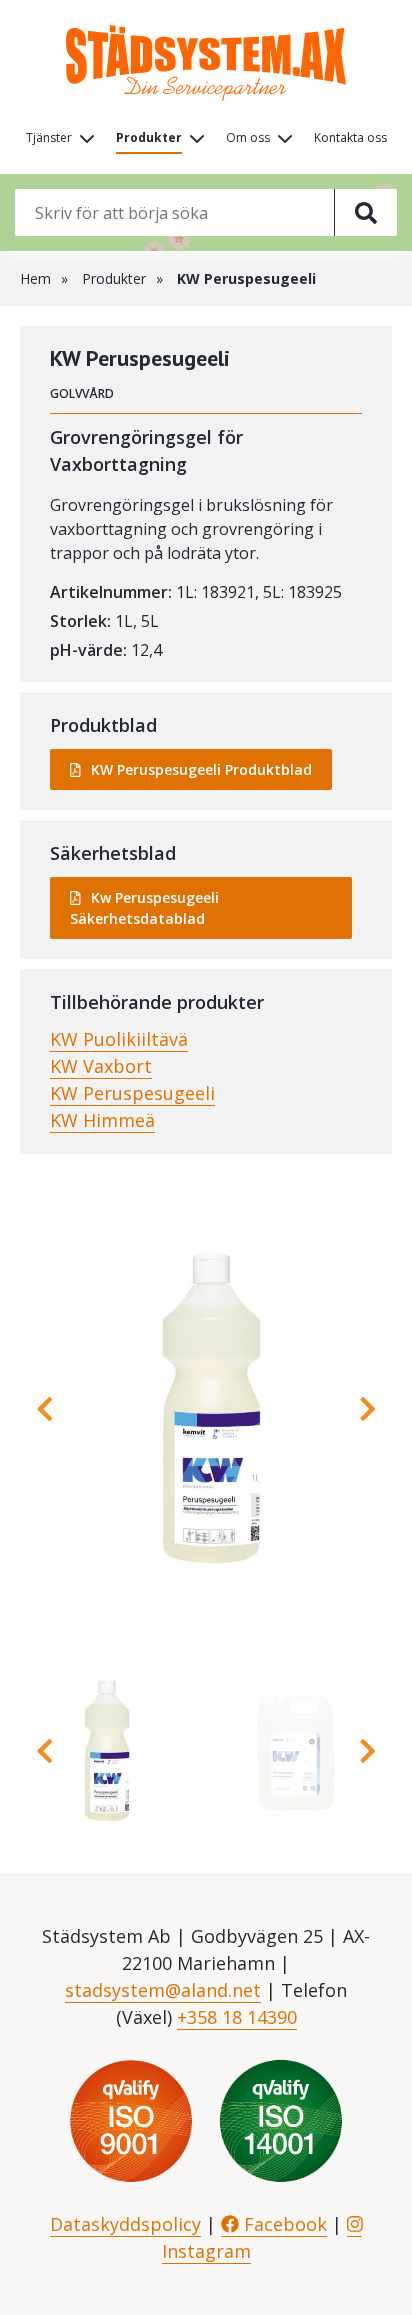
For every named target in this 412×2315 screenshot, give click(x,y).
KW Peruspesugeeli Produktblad (201, 769)
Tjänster (49, 137)
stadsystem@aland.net (163, 1990)
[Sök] (365, 212)
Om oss (248, 137)
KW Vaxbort (101, 1066)
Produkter (149, 137)
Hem (35, 278)
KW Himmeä (102, 1120)
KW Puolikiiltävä (119, 1039)
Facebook (283, 2224)
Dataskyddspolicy (125, 2224)
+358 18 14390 (237, 2017)
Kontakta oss (350, 137)
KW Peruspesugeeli (132, 1093)
